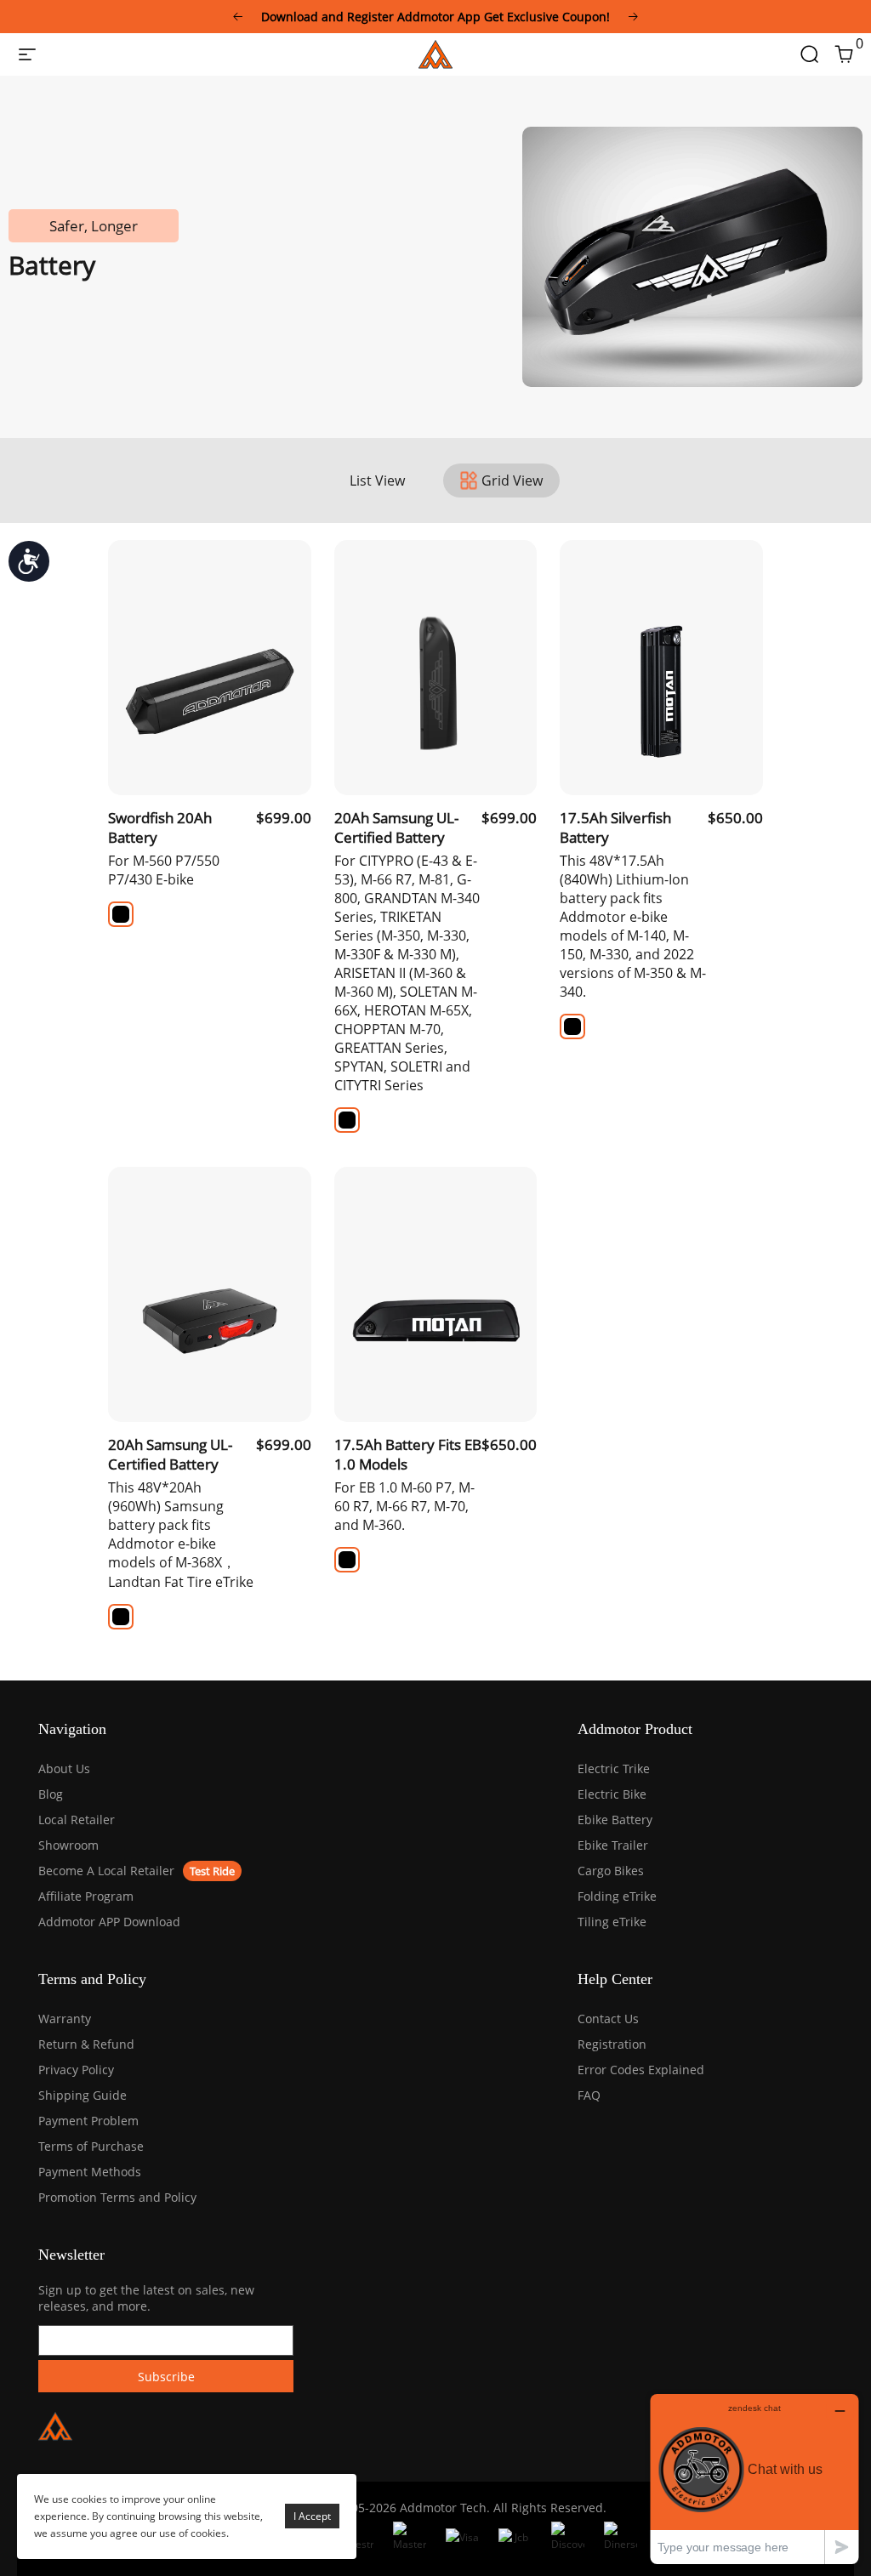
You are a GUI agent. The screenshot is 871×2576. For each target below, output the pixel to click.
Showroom (68, 1845)
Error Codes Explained (641, 2070)
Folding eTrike (617, 1896)
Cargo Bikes (611, 1871)
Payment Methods (90, 2172)
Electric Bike (612, 1794)
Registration (612, 2044)
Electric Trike (614, 1769)
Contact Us (608, 2019)
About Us (64, 1769)
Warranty (65, 2019)
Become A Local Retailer (106, 1871)
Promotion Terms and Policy (117, 2197)
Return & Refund (86, 2044)
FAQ (589, 2095)
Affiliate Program (86, 1896)
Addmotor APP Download (109, 1922)
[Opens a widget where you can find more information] (754, 2479)
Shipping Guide (83, 2095)
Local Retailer (77, 1820)
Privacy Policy (76, 2070)
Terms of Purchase (91, 2146)
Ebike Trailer (613, 1845)
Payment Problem (88, 2121)
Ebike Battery (615, 1820)
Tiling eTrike (612, 1922)
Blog (51, 1794)
